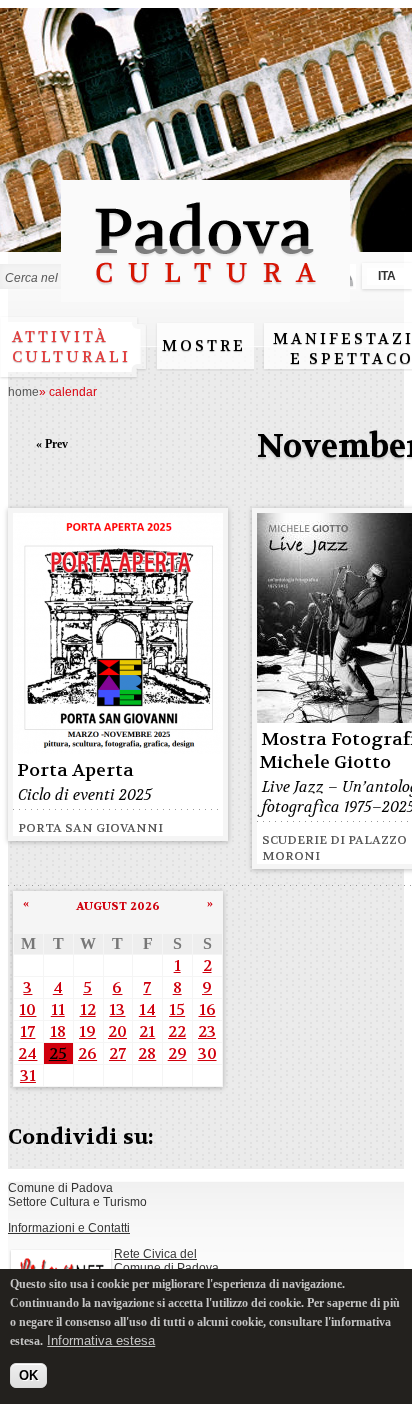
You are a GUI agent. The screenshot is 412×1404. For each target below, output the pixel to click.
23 (207, 1031)
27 (117, 1053)
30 (207, 1053)
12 (88, 1009)
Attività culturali (71, 347)
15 (177, 1009)
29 (177, 1053)
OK (28, 1375)
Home (23, 392)
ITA (387, 276)
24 (27, 1053)
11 (58, 1009)
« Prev (52, 444)
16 (207, 1009)
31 (28, 1075)
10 (27, 1009)
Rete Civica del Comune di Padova (166, 1261)
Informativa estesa (101, 1340)
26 (87, 1053)
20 (117, 1031)
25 (58, 1053)
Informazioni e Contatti (69, 1228)
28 (147, 1053)
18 (58, 1031)
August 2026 (118, 906)
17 (27, 1031)
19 (87, 1031)
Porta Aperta (75, 770)
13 (117, 1009)
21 (147, 1031)
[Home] (205, 292)
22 (177, 1031)
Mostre (204, 346)
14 (147, 1009)
